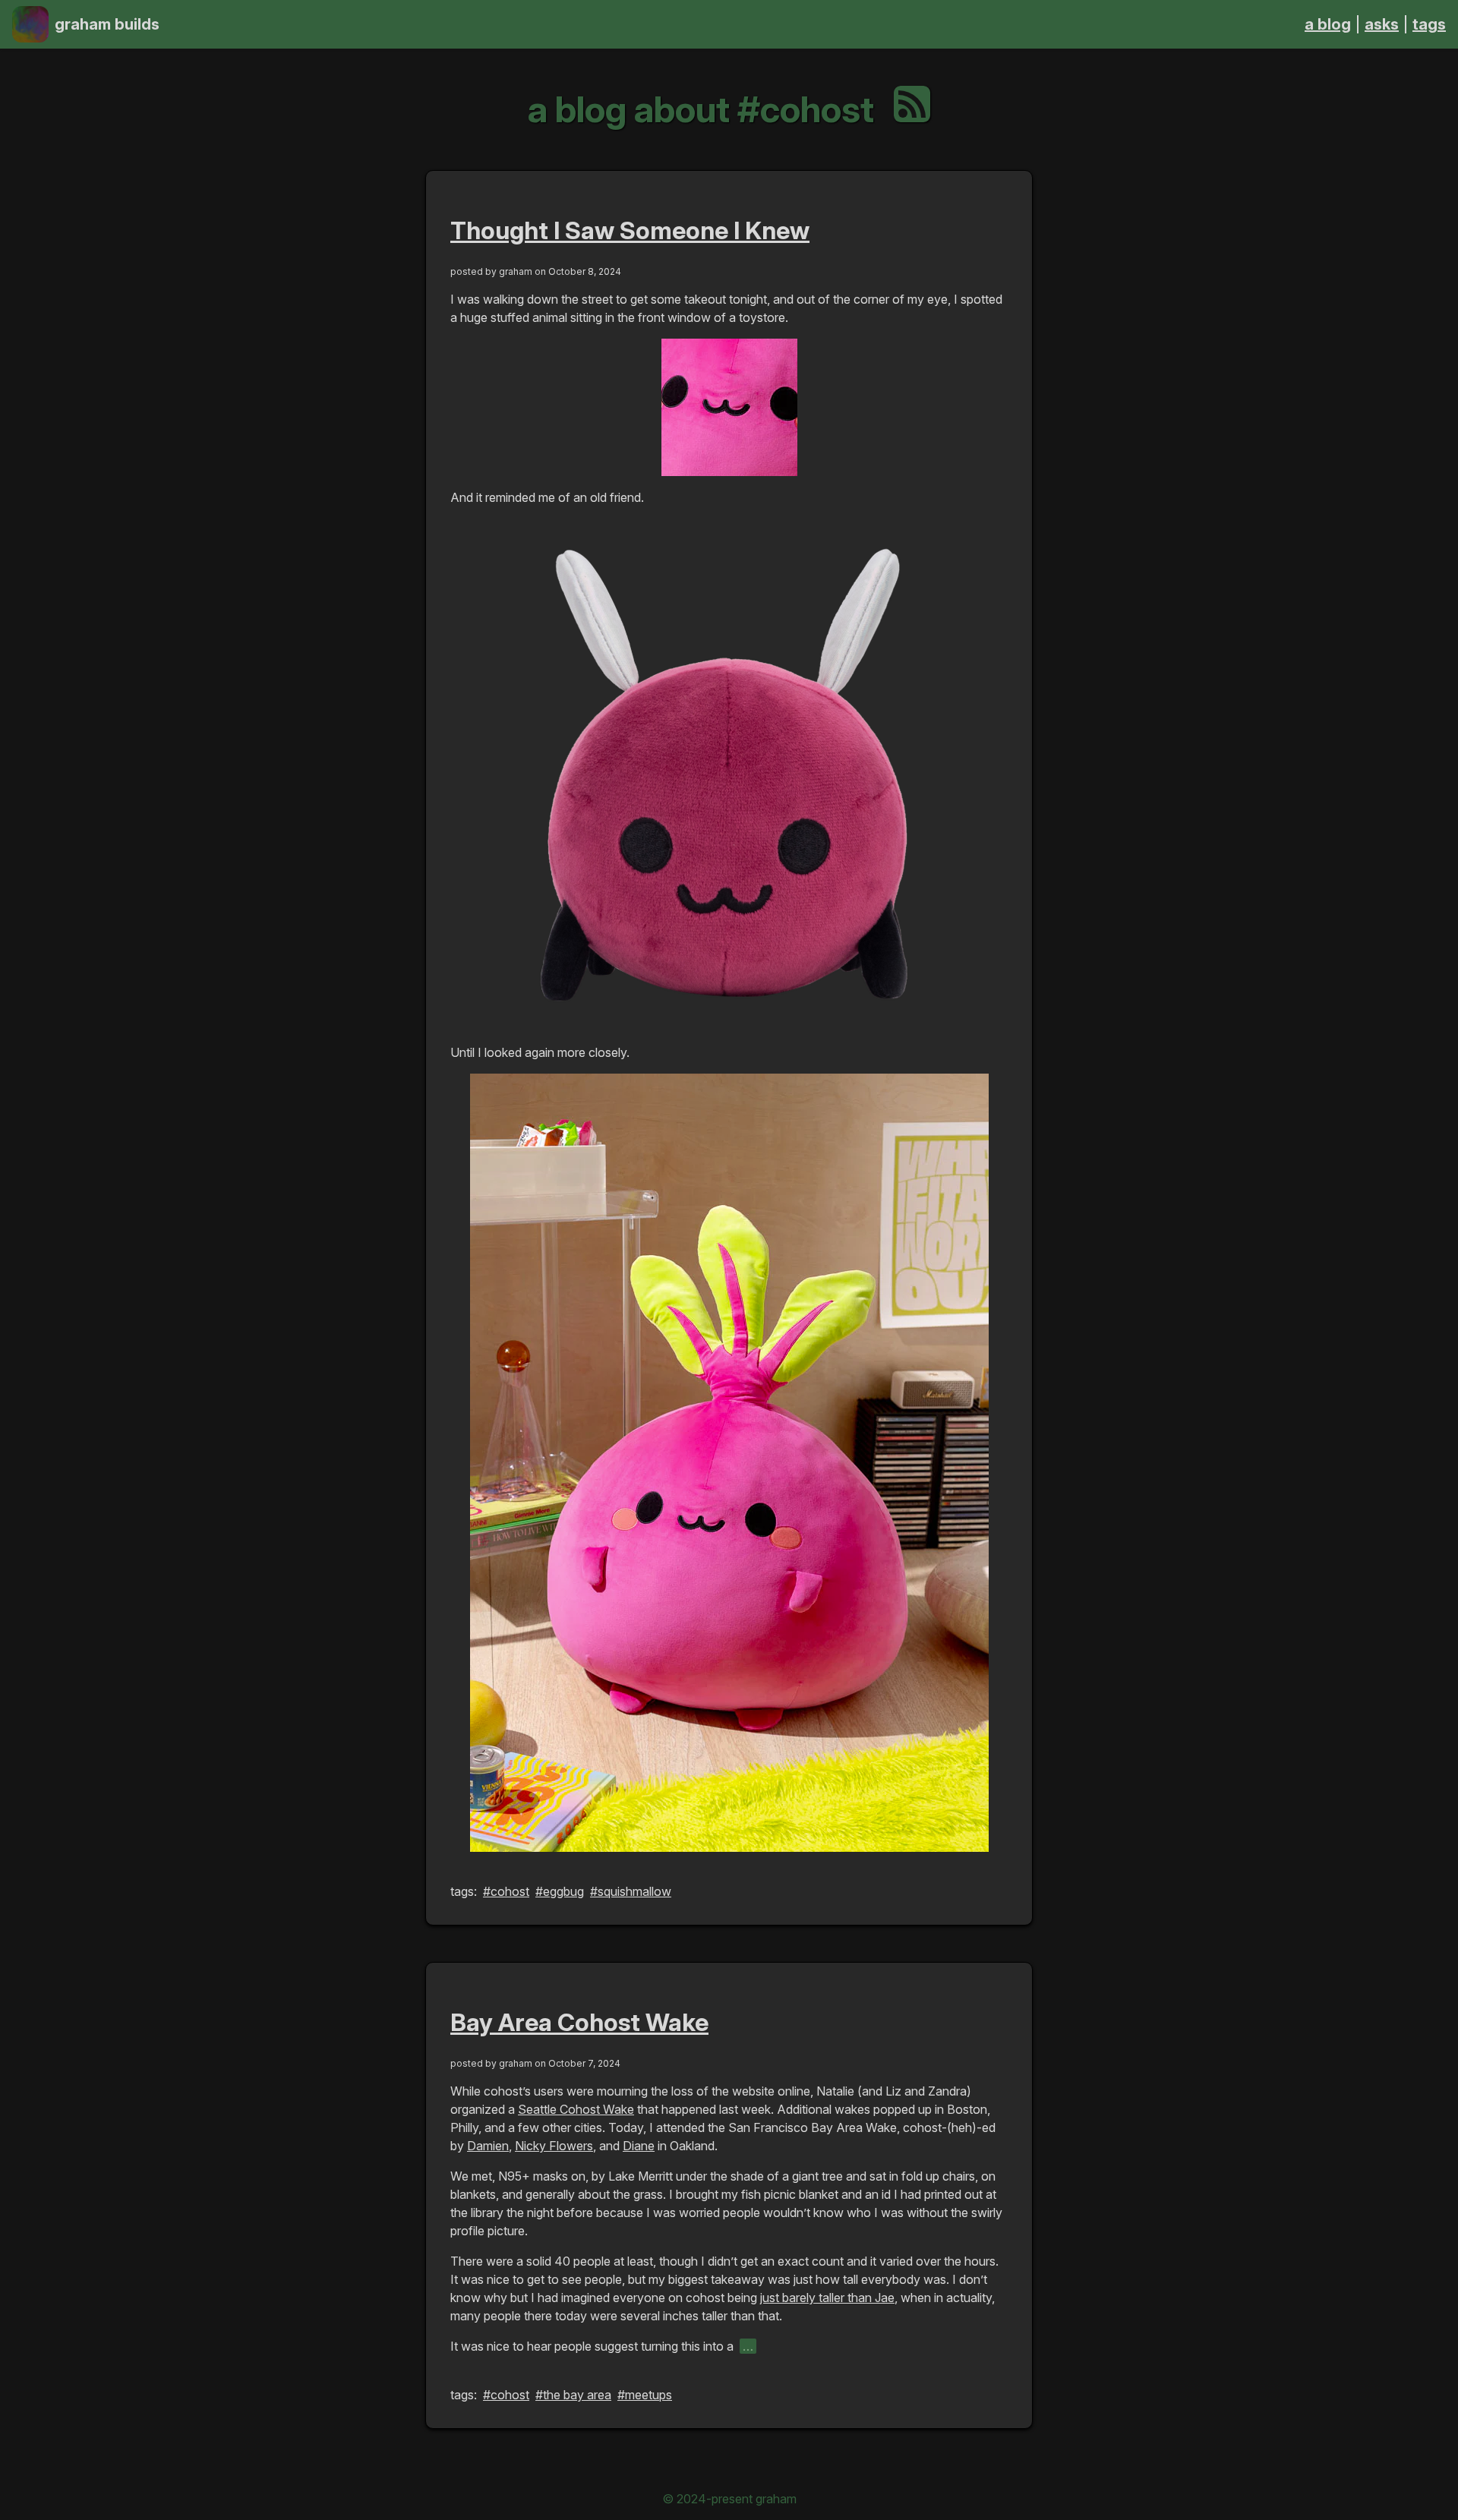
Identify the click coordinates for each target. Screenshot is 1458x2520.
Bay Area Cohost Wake (579, 2022)
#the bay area (573, 2395)
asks (1382, 24)
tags (1429, 24)
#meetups (645, 2395)
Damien (488, 2146)
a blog (1328, 24)
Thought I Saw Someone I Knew (630, 230)
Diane (639, 2146)
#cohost (506, 1891)
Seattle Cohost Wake (576, 2109)
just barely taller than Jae (827, 2298)
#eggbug (560, 1891)
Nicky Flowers (554, 2146)
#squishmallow (631, 1891)
